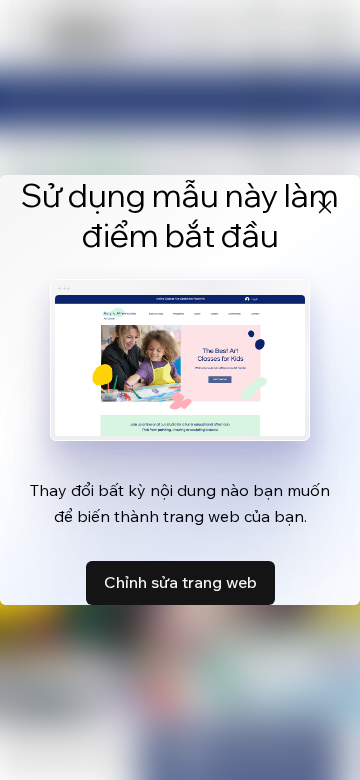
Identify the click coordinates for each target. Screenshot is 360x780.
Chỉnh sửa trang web (180, 582)
